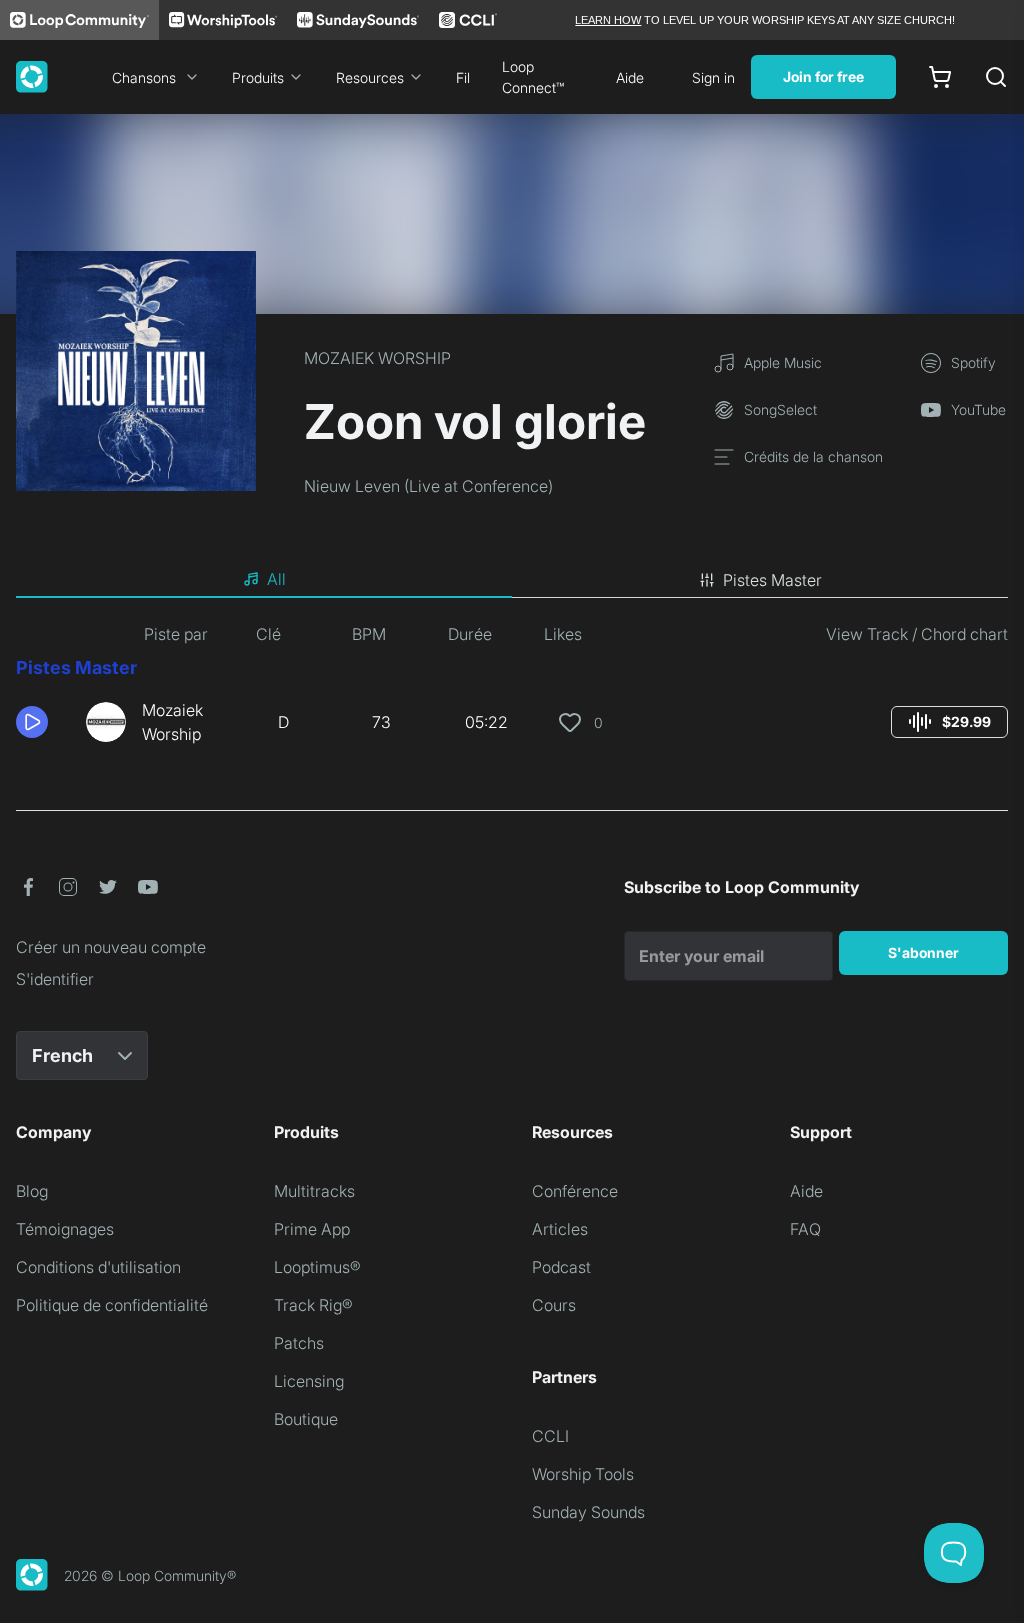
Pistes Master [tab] (772, 580)
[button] (43, 722)
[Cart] (940, 77)
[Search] (996, 77)
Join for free (823, 76)
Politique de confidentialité (112, 1305)
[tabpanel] (512, 692)
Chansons (144, 77)
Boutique (306, 1419)
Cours (554, 1305)
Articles (560, 1229)
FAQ (805, 1229)
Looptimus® (317, 1267)
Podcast (561, 1267)
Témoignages (65, 1229)
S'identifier (55, 979)
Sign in (713, 77)
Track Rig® (313, 1305)
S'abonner (923, 952)
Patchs (299, 1343)
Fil (463, 77)
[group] (949, 722)
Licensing (309, 1381)
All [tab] (276, 579)
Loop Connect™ (533, 77)
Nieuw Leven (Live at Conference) (428, 486)
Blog (32, 1191)
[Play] (32, 722)
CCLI (550, 1436)
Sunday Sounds (588, 1512)
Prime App (312, 1229)
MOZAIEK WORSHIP (377, 358)
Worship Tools (583, 1474)
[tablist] (512, 580)
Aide (630, 77)
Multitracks (314, 1191)
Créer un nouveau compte (111, 947)
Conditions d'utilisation (98, 1267)
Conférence (575, 1191)
